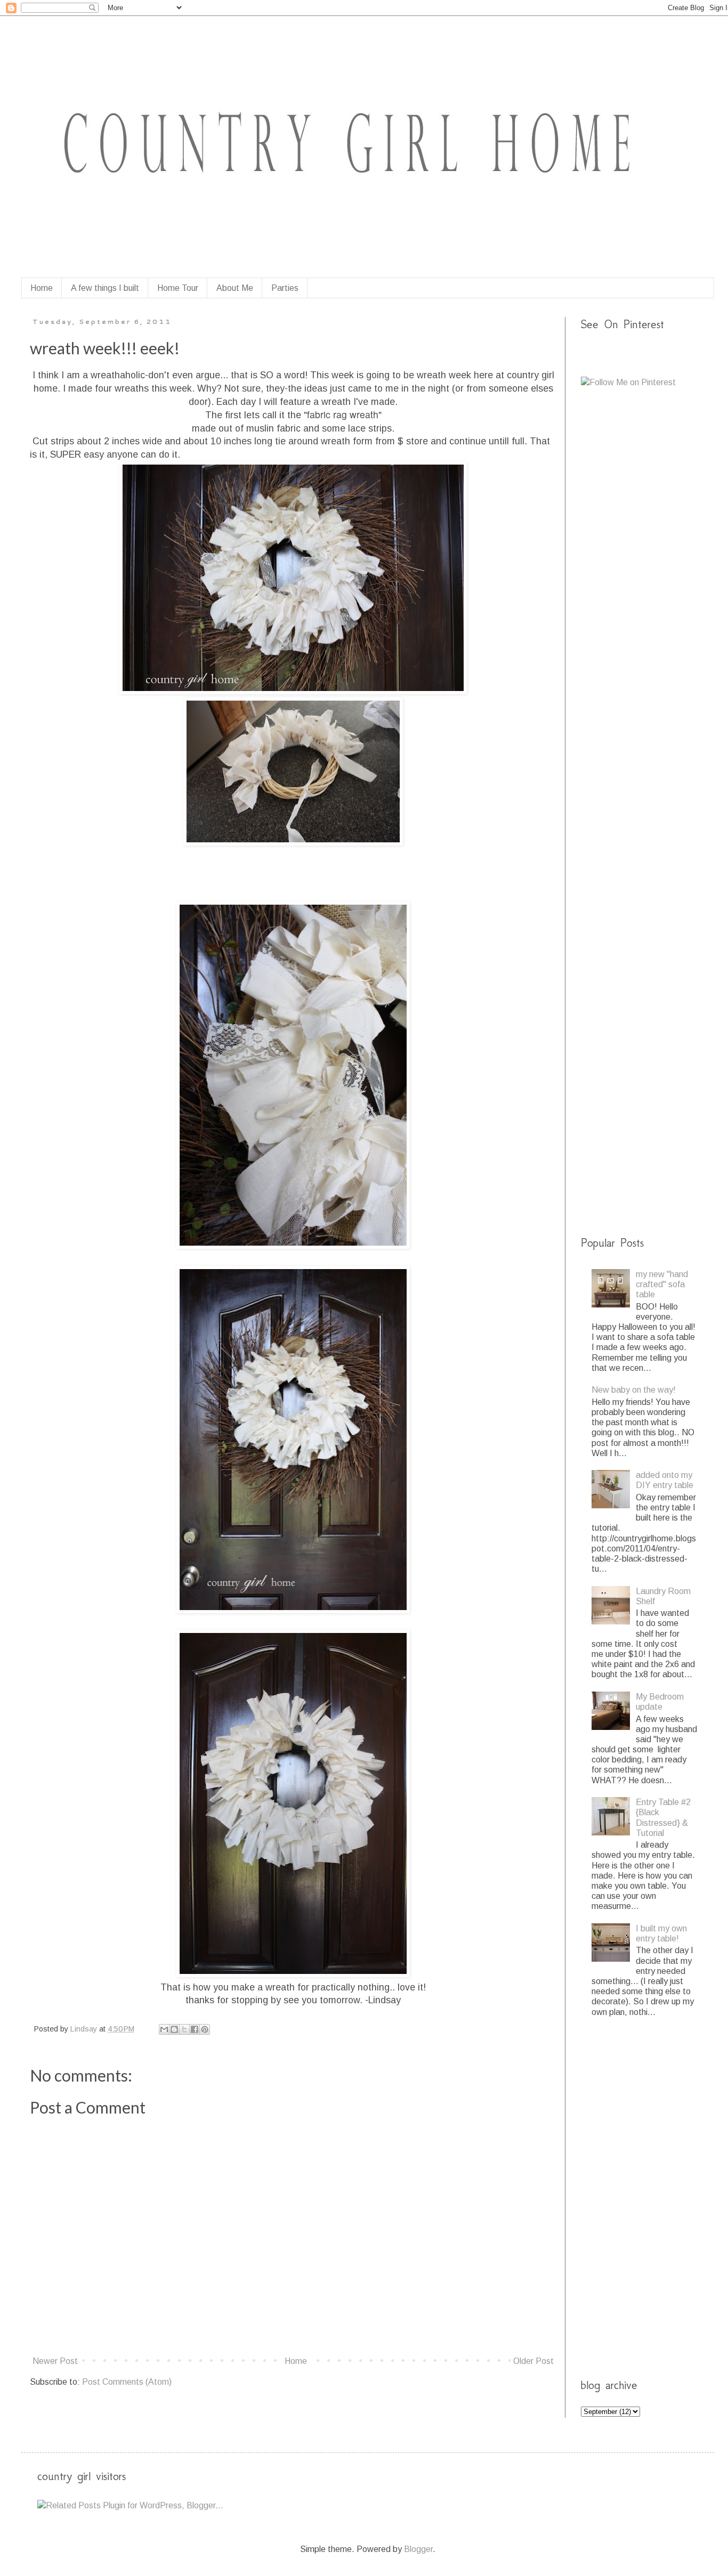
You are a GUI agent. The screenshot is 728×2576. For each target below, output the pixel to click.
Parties (285, 288)
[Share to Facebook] (195, 2029)
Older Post (533, 2361)
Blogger (418, 2549)
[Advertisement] (654, 565)
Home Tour (178, 288)
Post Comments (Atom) (127, 2382)
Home (42, 288)
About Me (235, 288)
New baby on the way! (634, 1390)
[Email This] (164, 2029)
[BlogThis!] (174, 2029)
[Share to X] (184, 2029)
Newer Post (55, 2361)
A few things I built (105, 288)
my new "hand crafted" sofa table (662, 1284)
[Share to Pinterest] (205, 2029)
